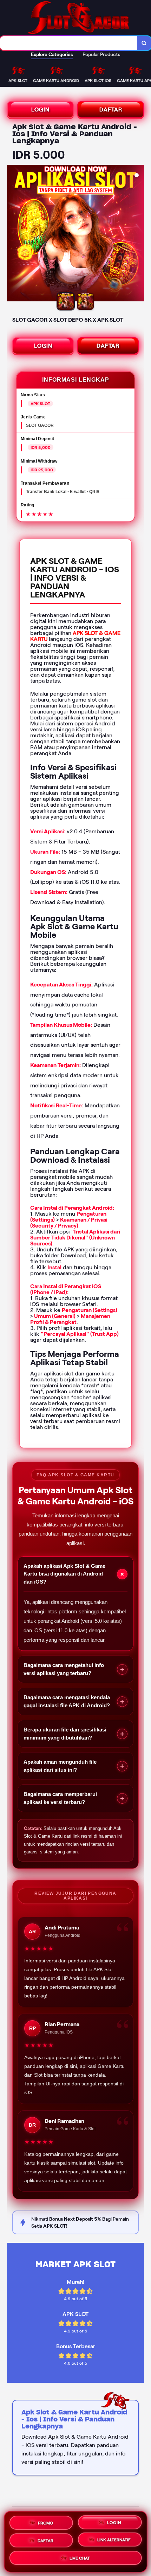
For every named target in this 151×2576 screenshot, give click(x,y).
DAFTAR (111, 110)
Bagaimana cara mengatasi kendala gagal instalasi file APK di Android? (74, 1701)
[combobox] (69, 43)
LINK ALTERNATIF (114, 2539)
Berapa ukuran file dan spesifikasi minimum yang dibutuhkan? (74, 1734)
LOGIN (40, 110)
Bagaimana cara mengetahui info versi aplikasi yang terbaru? (74, 1669)
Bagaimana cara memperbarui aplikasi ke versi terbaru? (74, 1798)
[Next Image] (138, 234)
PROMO (45, 2520)
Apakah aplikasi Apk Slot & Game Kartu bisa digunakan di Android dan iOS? (75, 1574)
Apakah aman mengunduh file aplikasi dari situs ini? (74, 1766)
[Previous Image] (13, 234)
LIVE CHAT (80, 2559)
